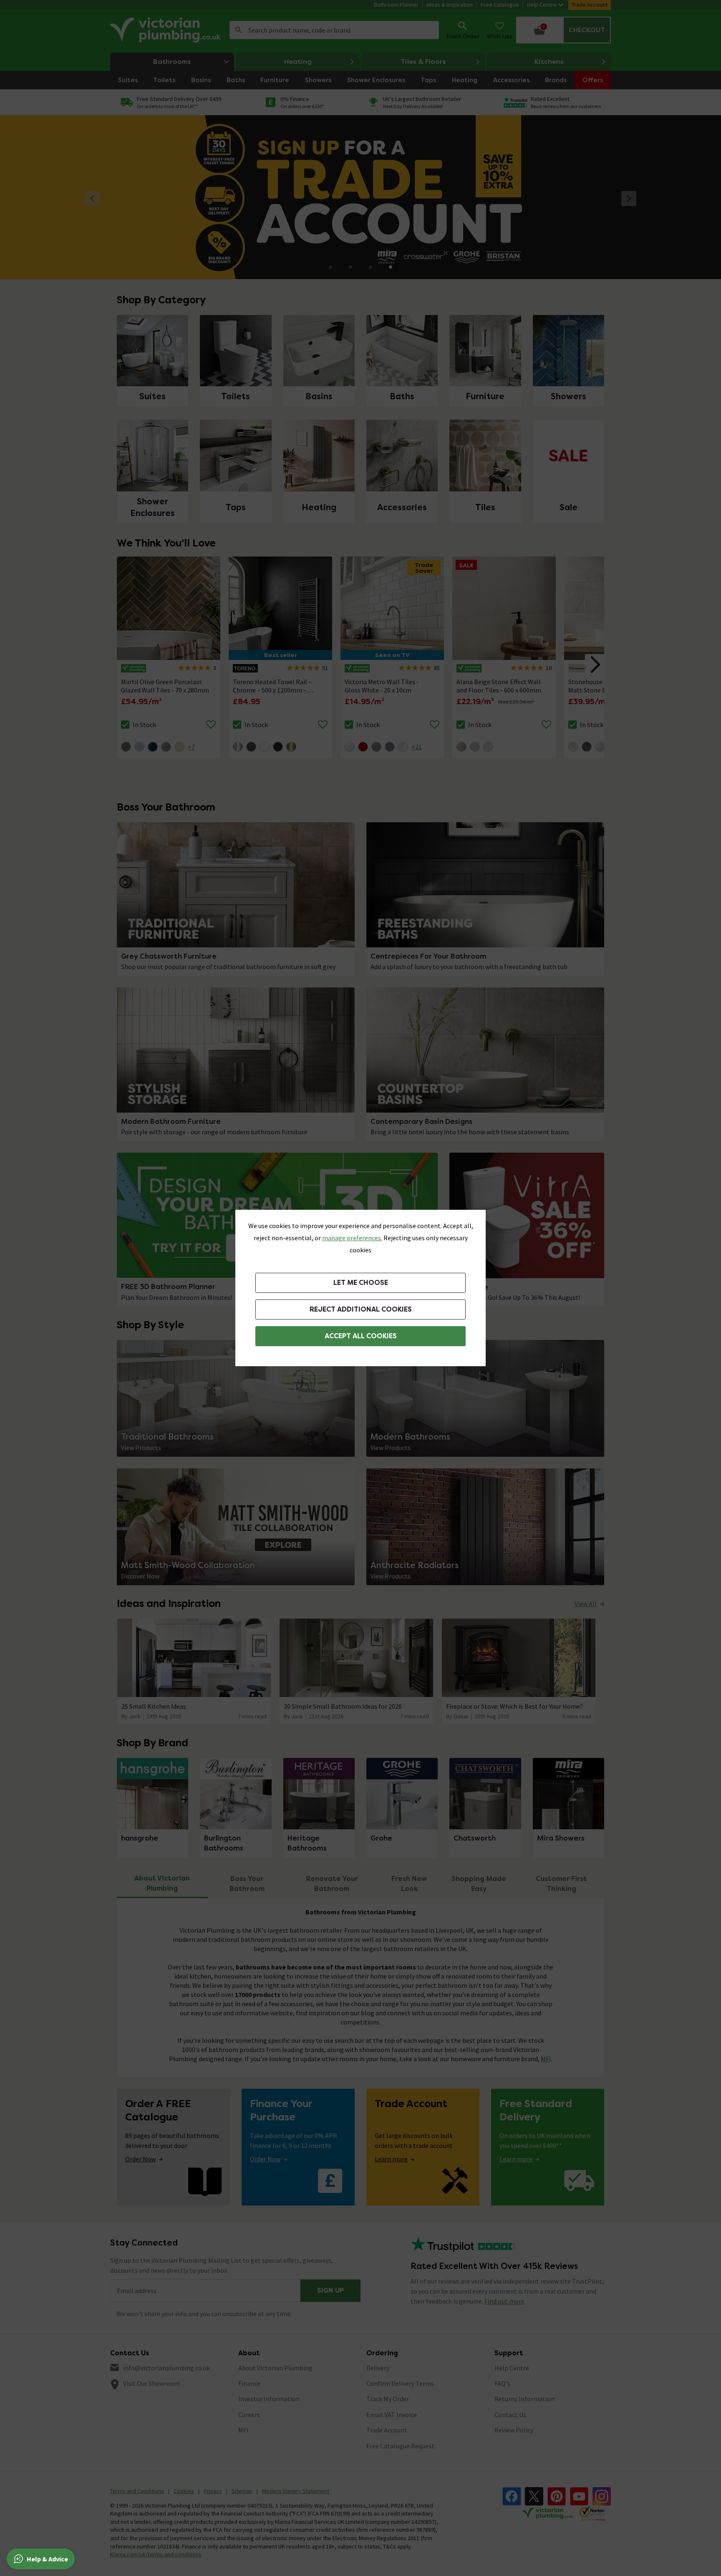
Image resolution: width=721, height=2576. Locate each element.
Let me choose (361, 1283)
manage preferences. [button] (352, 1238)
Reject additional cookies (361, 1309)
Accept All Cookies (361, 1336)
